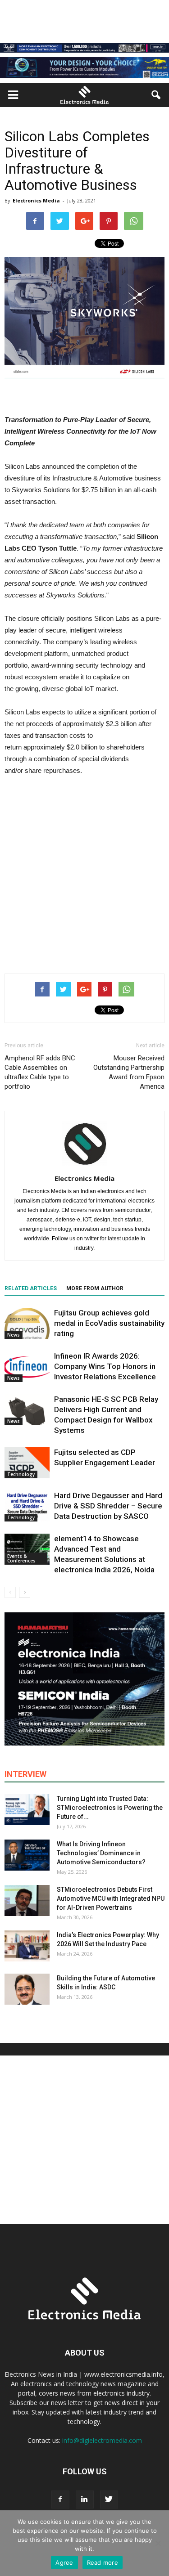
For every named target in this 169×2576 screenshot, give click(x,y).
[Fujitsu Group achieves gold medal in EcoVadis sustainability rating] (27, 1323)
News (14, 1335)
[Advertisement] (84, 873)
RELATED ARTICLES (31, 1288)
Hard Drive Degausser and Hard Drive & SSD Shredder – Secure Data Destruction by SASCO (108, 1506)
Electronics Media (36, 200)
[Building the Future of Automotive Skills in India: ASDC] (27, 1989)
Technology (21, 1474)
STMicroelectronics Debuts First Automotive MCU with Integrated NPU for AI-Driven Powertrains (111, 1898)
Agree (64, 2563)
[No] (158, 2543)
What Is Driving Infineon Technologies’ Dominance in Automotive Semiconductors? (101, 1853)
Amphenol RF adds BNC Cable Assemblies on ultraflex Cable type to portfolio (40, 1072)
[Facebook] (60, 2500)
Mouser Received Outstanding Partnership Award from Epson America (129, 1072)
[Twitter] (109, 2500)
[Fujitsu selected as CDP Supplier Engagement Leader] (27, 1463)
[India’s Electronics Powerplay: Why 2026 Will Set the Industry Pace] (27, 1946)
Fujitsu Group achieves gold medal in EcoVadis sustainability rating (109, 1323)
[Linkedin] (85, 2500)
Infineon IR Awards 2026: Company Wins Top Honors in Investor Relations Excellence (105, 1366)
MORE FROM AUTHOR (95, 1288)
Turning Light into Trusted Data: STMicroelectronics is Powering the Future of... (110, 1808)
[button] (156, 95)
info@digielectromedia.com (102, 2440)
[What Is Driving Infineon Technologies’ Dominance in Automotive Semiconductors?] (27, 1855)
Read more (103, 2563)
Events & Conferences (21, 1558)
